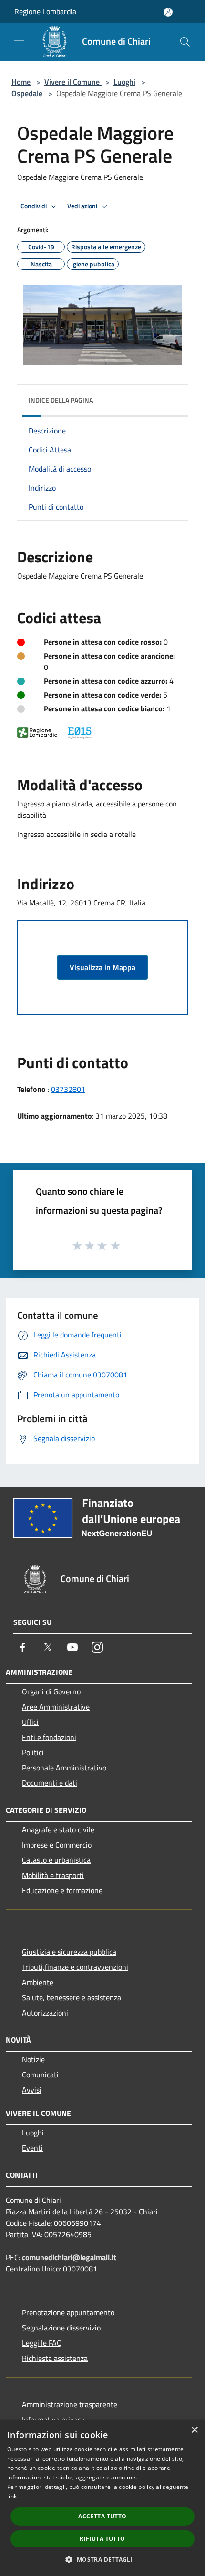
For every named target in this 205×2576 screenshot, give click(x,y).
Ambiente (38, 1982)
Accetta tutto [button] (102, 2516)
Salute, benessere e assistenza (72, 1997)
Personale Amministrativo (64, 1768)
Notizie (33, 2059)
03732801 (68, 1089)
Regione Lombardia (45, 11)
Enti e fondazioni (49, 1737)
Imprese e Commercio (57, 1845)
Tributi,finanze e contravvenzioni (75, 1967)
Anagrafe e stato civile (58, 1829)
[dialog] (102, 2498)
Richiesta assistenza (55, 2358)
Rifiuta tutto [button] (102, 2539)
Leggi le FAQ (42, 2343)
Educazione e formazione (62, 1890)
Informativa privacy (53, 2419)
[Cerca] (185, 42)
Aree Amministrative (56, 1707)
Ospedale (27, 93)
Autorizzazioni (45, 2013)
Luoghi (124, 82)
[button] (102, 2559)
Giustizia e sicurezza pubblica (69, 1952)
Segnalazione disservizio (61, 2328)
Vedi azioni (83, 206)
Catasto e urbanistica (56, 1860)
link (12, 2496)
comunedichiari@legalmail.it (69, 2257)
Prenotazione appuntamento (68, 2312)
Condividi (34, 206)
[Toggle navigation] (19, 41)
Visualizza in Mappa (102, 967)
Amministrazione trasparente (70, 2404)
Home (21, 82)
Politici (33, 1752)
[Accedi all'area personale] (168, 12)
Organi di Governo (51, 1691)
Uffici (30, 1722)
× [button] (194, 2430)
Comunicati (40, 2075)
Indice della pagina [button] (61, 400)
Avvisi (32, 2090)
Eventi (32, 2148)
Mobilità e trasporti (53, 1875)
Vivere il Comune (73, 82)
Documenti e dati (50, 1783)
